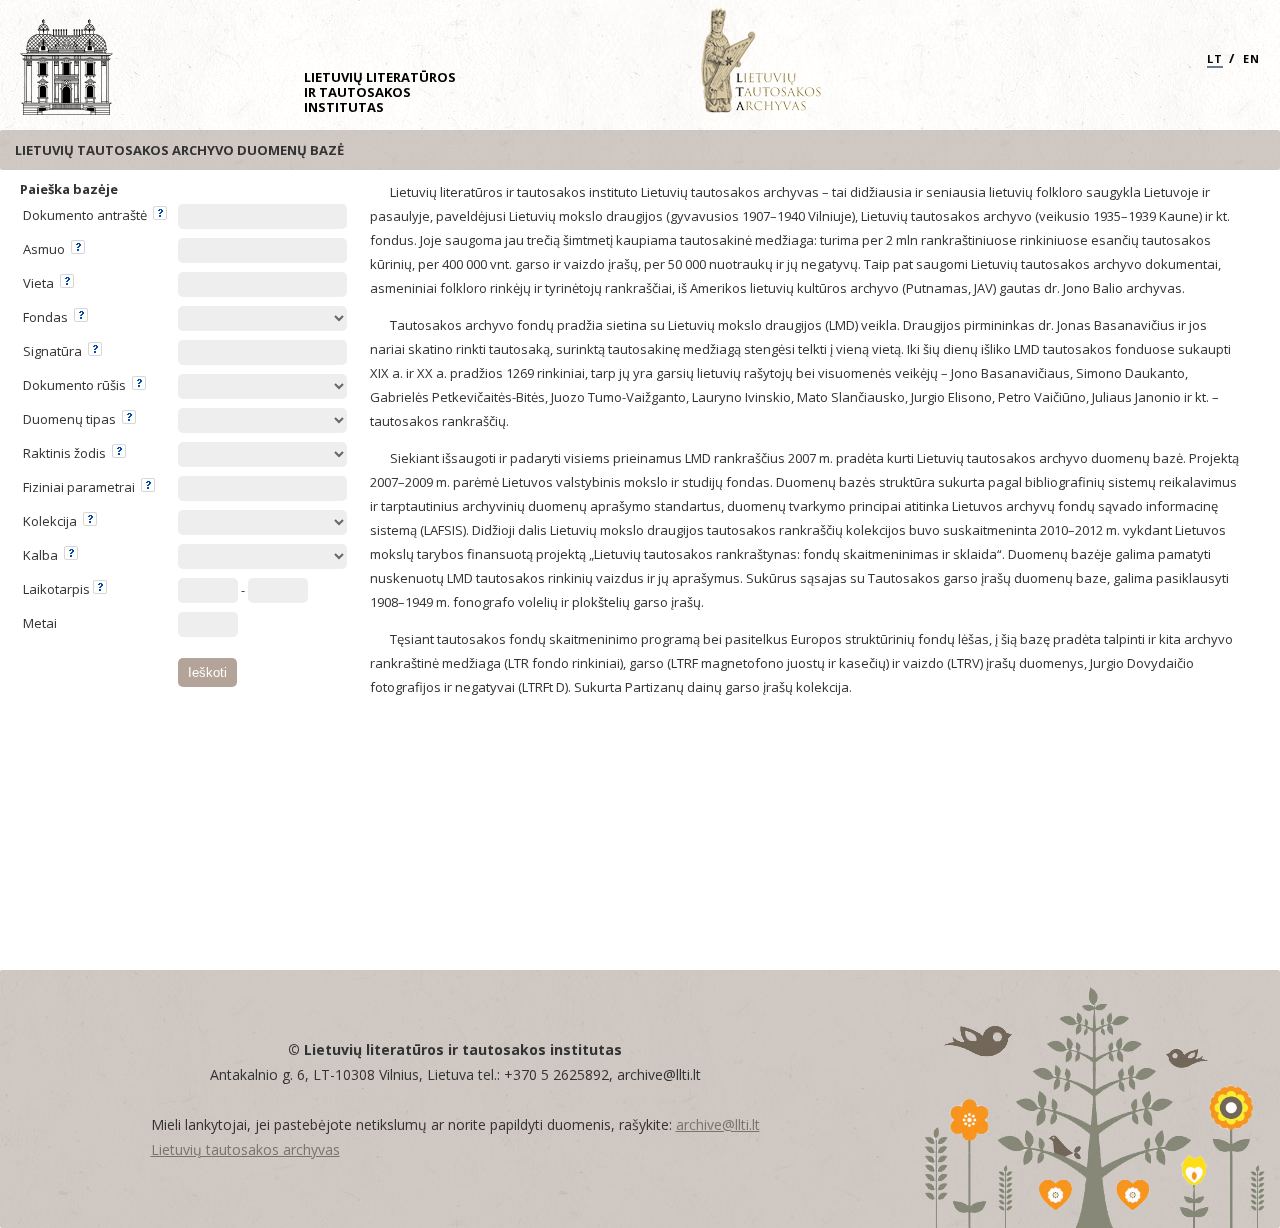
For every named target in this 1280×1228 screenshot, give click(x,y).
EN (1251, 58)
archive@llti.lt (718, 1124)
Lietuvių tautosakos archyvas (245, 1149)
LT (1215, 58)
